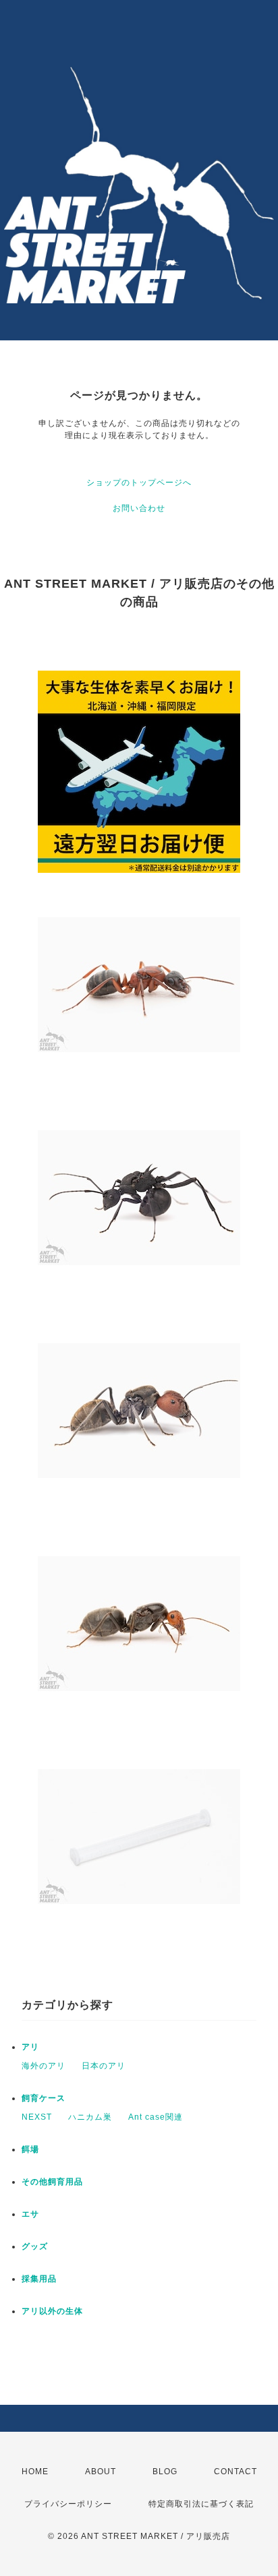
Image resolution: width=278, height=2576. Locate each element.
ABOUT (101, 2472)
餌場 (30, 2149)
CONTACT (235, 2472)
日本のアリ (104, 2066)
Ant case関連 (156, 2117)
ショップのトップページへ (139, 483)
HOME (35, 2472)
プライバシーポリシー (68, 2504)
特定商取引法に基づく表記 (201, 2504)
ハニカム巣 (90, 2117)
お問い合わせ (139, 508)
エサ (30, 2214)
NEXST (37, 2117)
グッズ (35, 2246)
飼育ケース (44, 2098)
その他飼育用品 (52, 2182)
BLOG (165, 2472)
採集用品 (39, 2279)
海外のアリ (44, 2066)
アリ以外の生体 (52, 2311)
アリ (30, 2047)
